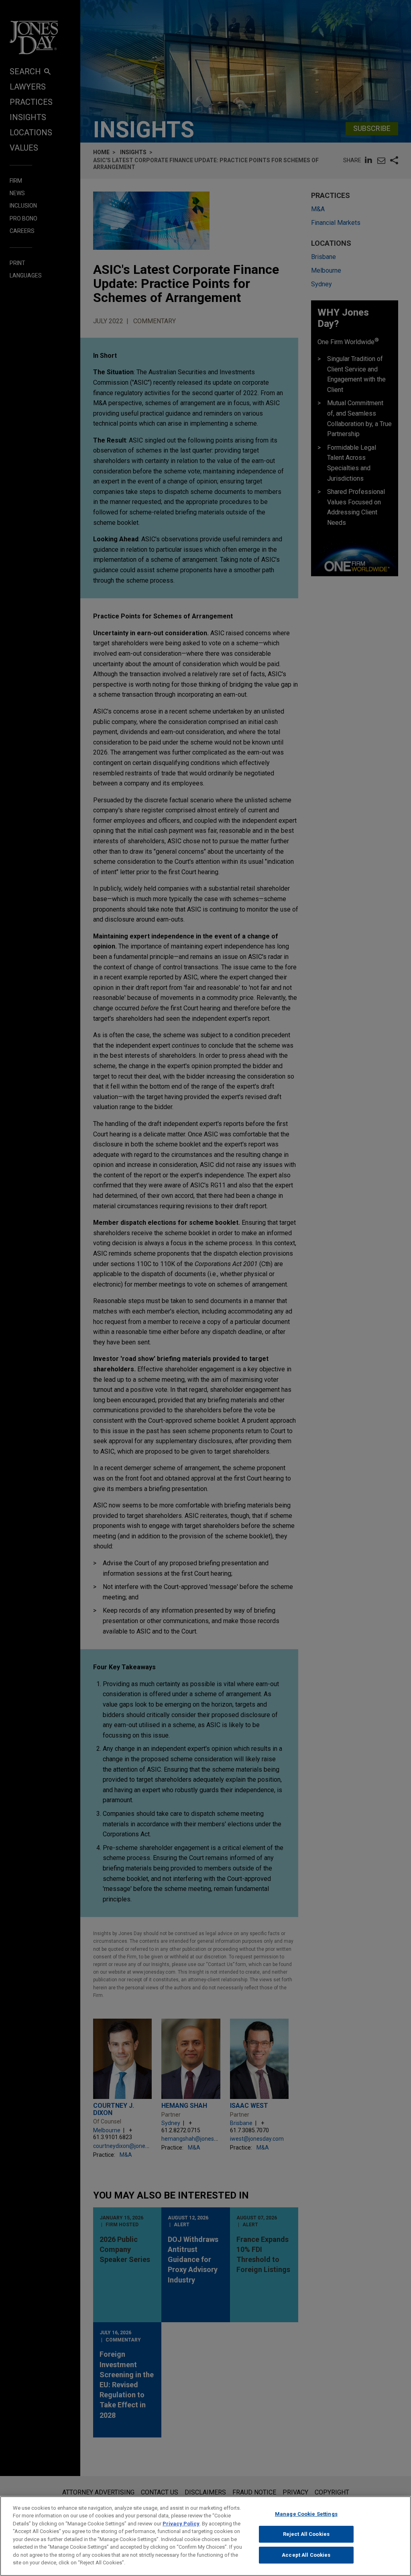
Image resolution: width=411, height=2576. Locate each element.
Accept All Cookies (306, 2555)
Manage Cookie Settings (306, 2514)
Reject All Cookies (306, 2534)
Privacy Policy (181, 2524)
